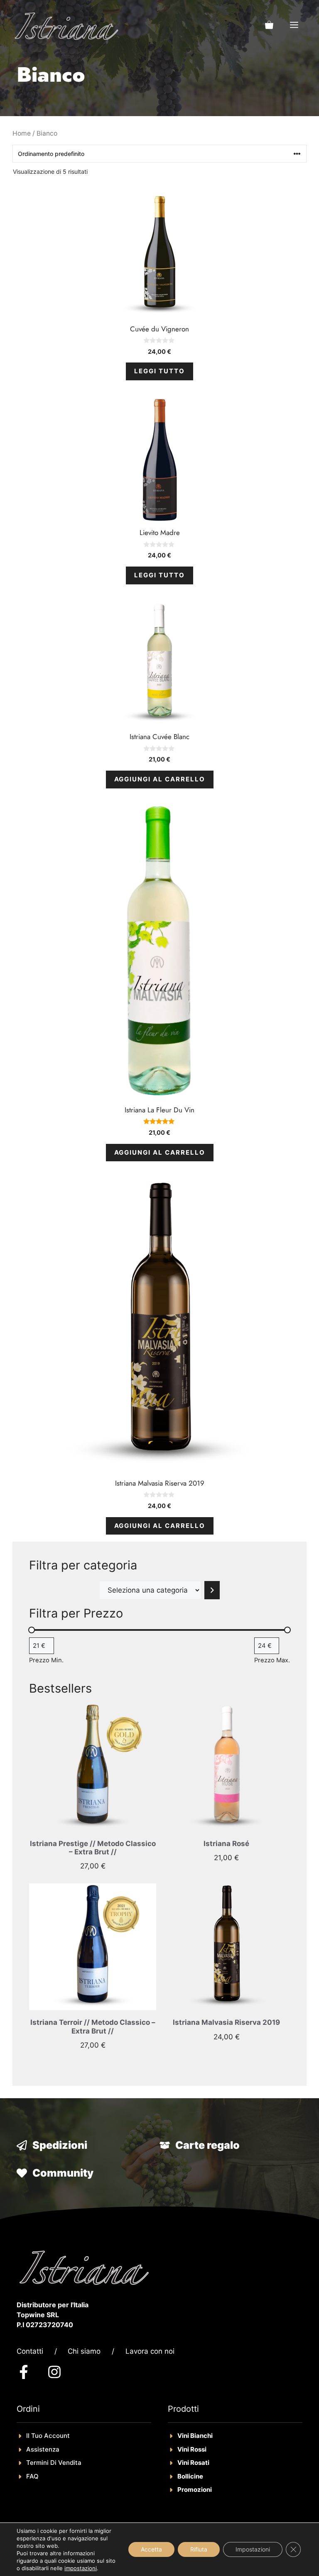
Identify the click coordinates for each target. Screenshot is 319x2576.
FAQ (32, 2476)
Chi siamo (84, 2351)
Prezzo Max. (272, 1660)
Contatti (30, 2351)
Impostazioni (253, 2549)
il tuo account (48, 2436)
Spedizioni (60, 2145)
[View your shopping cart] (269, 25)
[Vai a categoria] (212, 1590)
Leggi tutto (159, 371)
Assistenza (43, 2449)
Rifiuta (199, 2549)
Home (22, 133)
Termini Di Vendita (54, 2463)
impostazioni (81, 2568)
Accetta (151, 2549)
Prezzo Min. (46, 1660)
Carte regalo (207, 2145)
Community (63, 2173)
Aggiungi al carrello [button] (160, 779)
